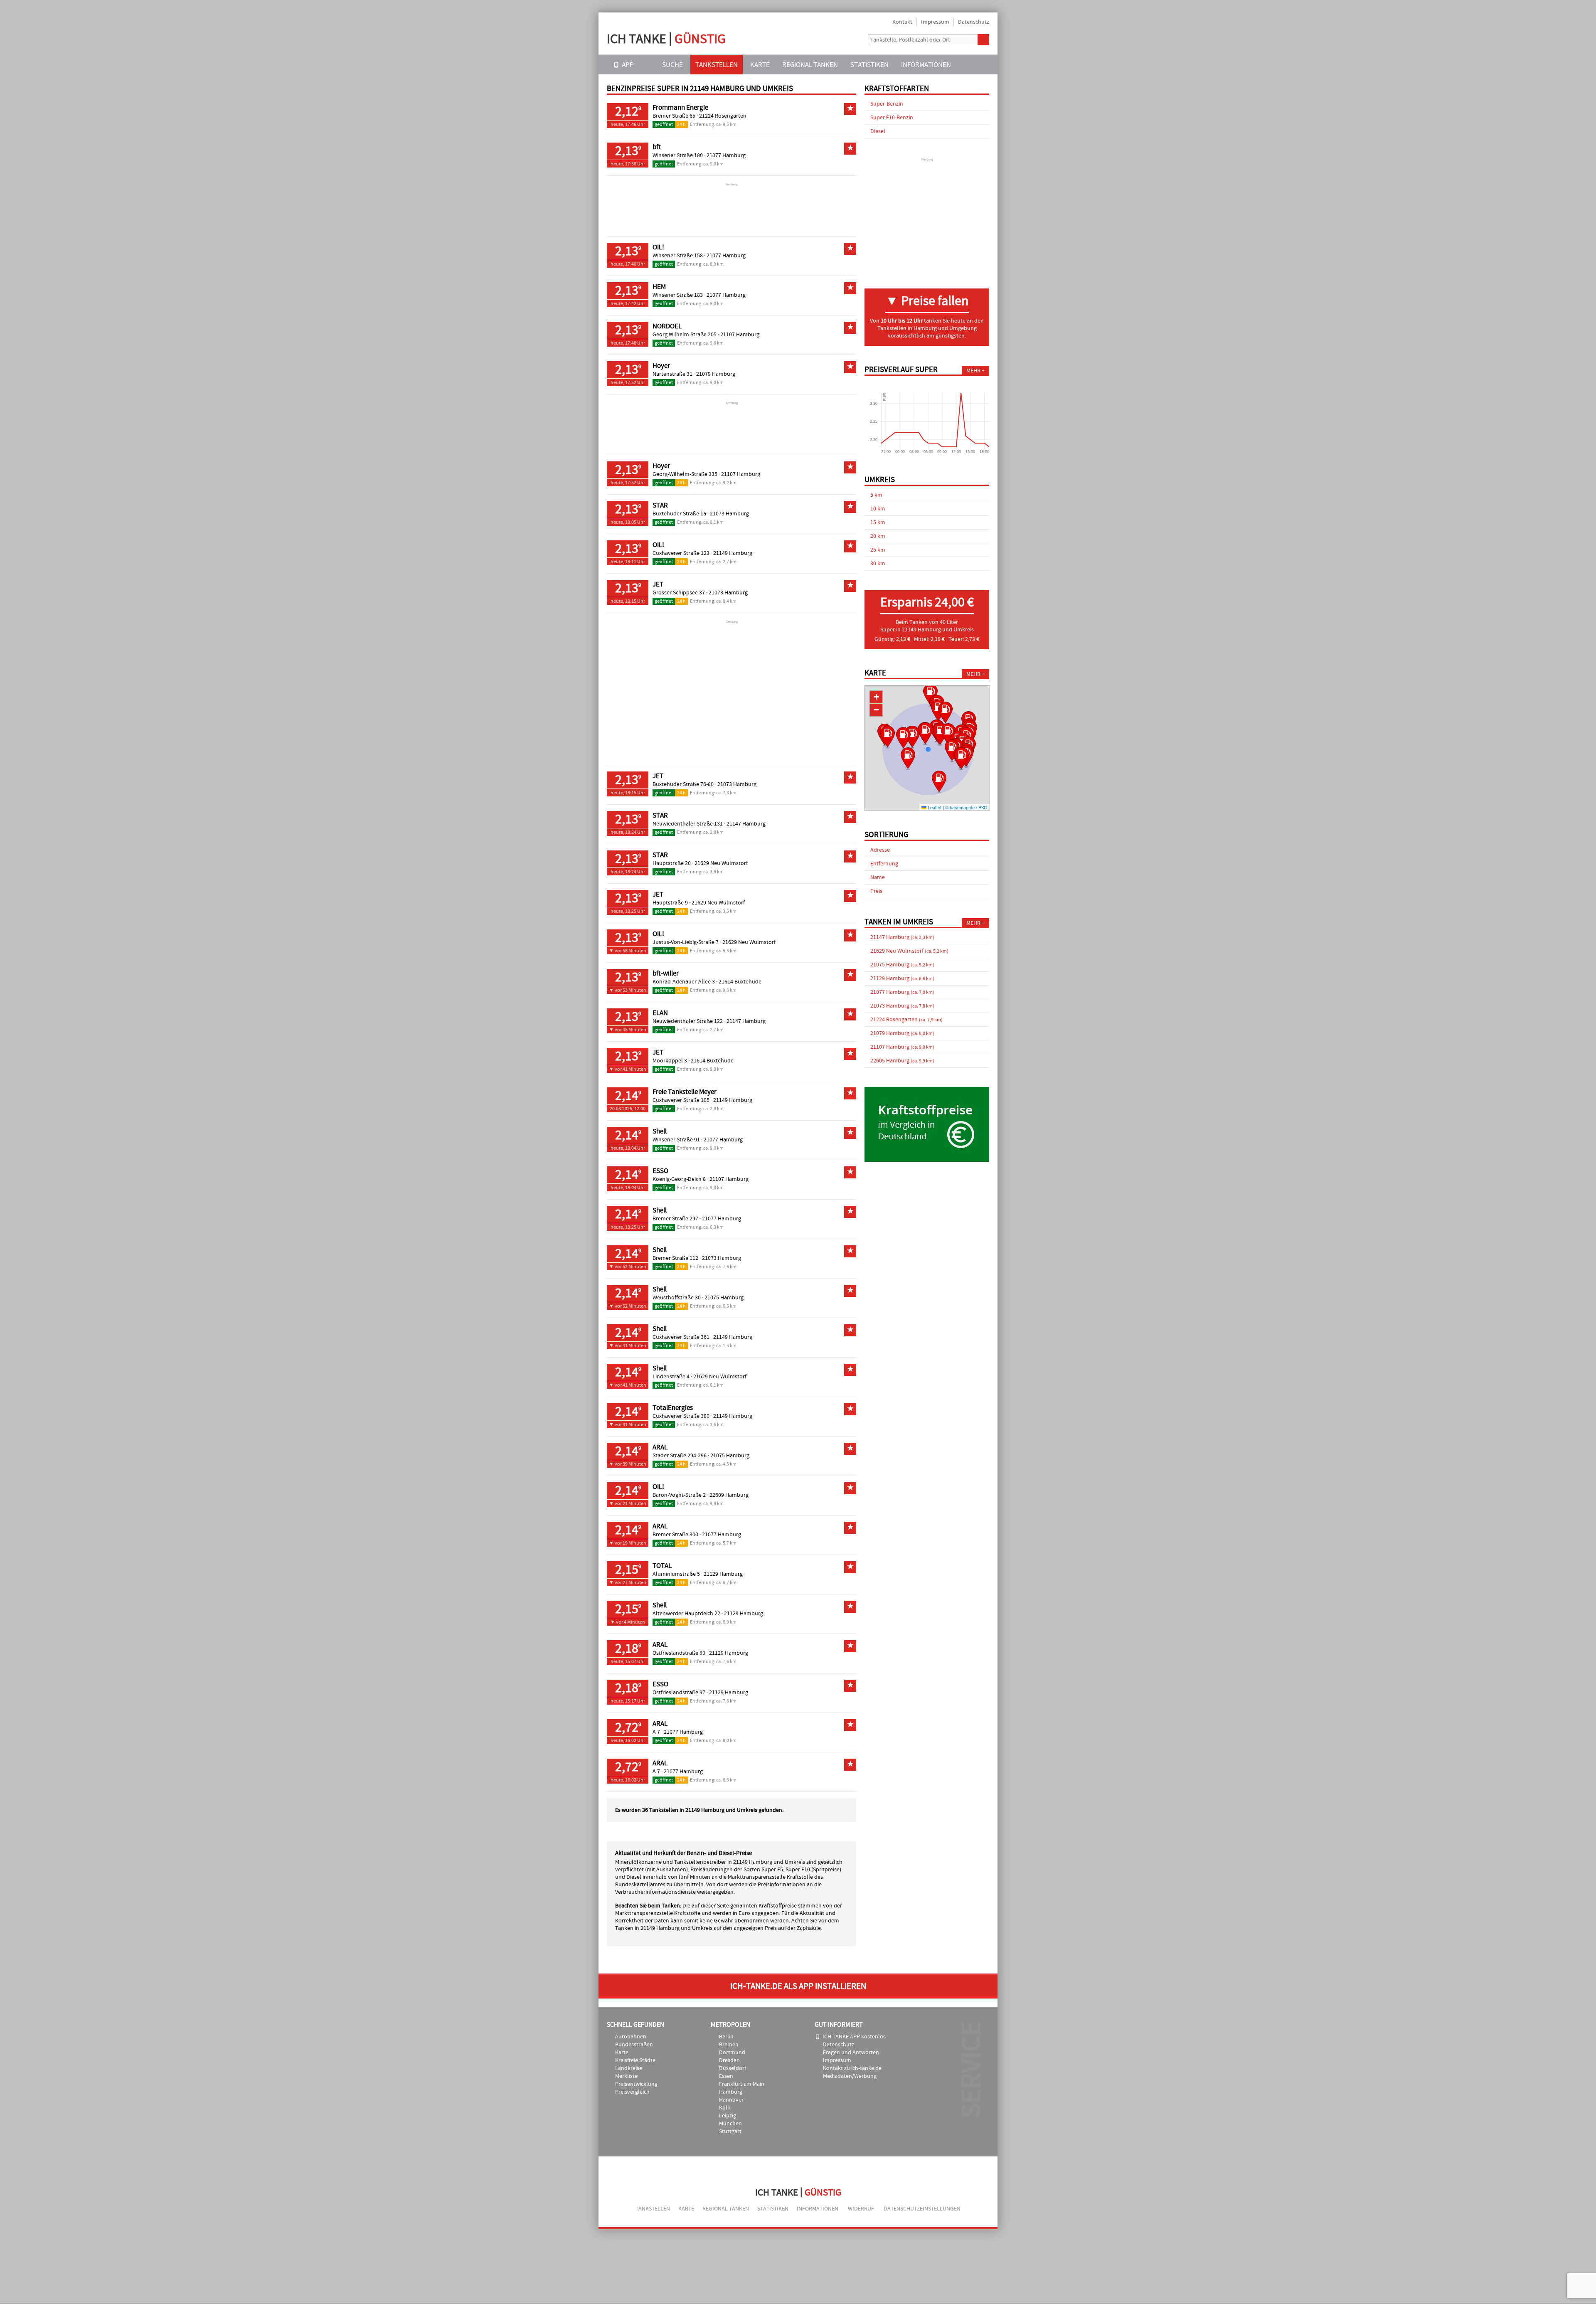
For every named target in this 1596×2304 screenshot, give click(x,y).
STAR (660, 505)
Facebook (855, 40)
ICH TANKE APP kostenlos (854, 2037)
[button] (939, 783)
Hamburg (731, 2092)
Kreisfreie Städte (635, 2060)
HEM (659, 287)
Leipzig (728, 2116)
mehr (973, 371)
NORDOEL (667, 326)
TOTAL (662, 1566)
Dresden (729, 2060)
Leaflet (934, 807)
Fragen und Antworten (851, 2053)
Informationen (926, 65)
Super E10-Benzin (892, 118)
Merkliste (626, 2076)
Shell (660, 1131)
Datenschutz (974, 22)
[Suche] (983, 40)
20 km (878, 536)
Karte (760, 65)
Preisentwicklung (636, 2084)
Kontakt (902, 22)
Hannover (731, 2100)
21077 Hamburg (726, 155)
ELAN (660, 1013)
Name (878, 877)
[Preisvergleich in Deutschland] (927, 1160)
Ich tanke (666, 39)
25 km (878, 550)
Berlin (726, 2037)
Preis (876, 891)
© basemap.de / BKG (966, 807)
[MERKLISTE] (969, 65)
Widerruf (861, 2209)
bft (657, 147)
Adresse (880, 850)
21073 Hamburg (729, 514)
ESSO (660, 1171)
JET (658, 584)
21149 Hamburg (733, 553)
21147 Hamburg (746, 824)
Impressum (935, 22)
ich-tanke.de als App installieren (798, 1986)
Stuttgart (730, 2132)
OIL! (658, 247)
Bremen (729, 2045)
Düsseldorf (733, 2068)
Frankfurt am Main (742, 2084)
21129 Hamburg (723, 1574)
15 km (878, 522)
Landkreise (629, 2068)
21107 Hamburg (740, 335)
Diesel (878, 131)
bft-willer (666, 973)
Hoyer (661, 366)
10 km (878, 509)
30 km (878, 564)
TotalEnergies (673, 1408)
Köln (725, 2108)
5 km (876, 495)
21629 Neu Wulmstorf (721, 863)
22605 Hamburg (902, 1061)
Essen (726, 2076)
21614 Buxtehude (740, 982)
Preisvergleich (632, 2092)
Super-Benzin (887, 104)
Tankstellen (717, 65)
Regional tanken (810, 65)
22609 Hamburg (729, 1495)
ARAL (660, 1447)
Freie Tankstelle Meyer (685, 1092)
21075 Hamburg (724, 1298)
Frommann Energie (680, 108)
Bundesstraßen (634, 2045)
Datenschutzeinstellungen (922, 2209)
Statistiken (869, 65)
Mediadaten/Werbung (850, 2076)
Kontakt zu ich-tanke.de (852, 2068)
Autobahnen (631, 2037)
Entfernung (884, 864)
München (730, 2124)
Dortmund (732, 2053)
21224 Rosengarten (723, 116)
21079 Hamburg (716, 374)
